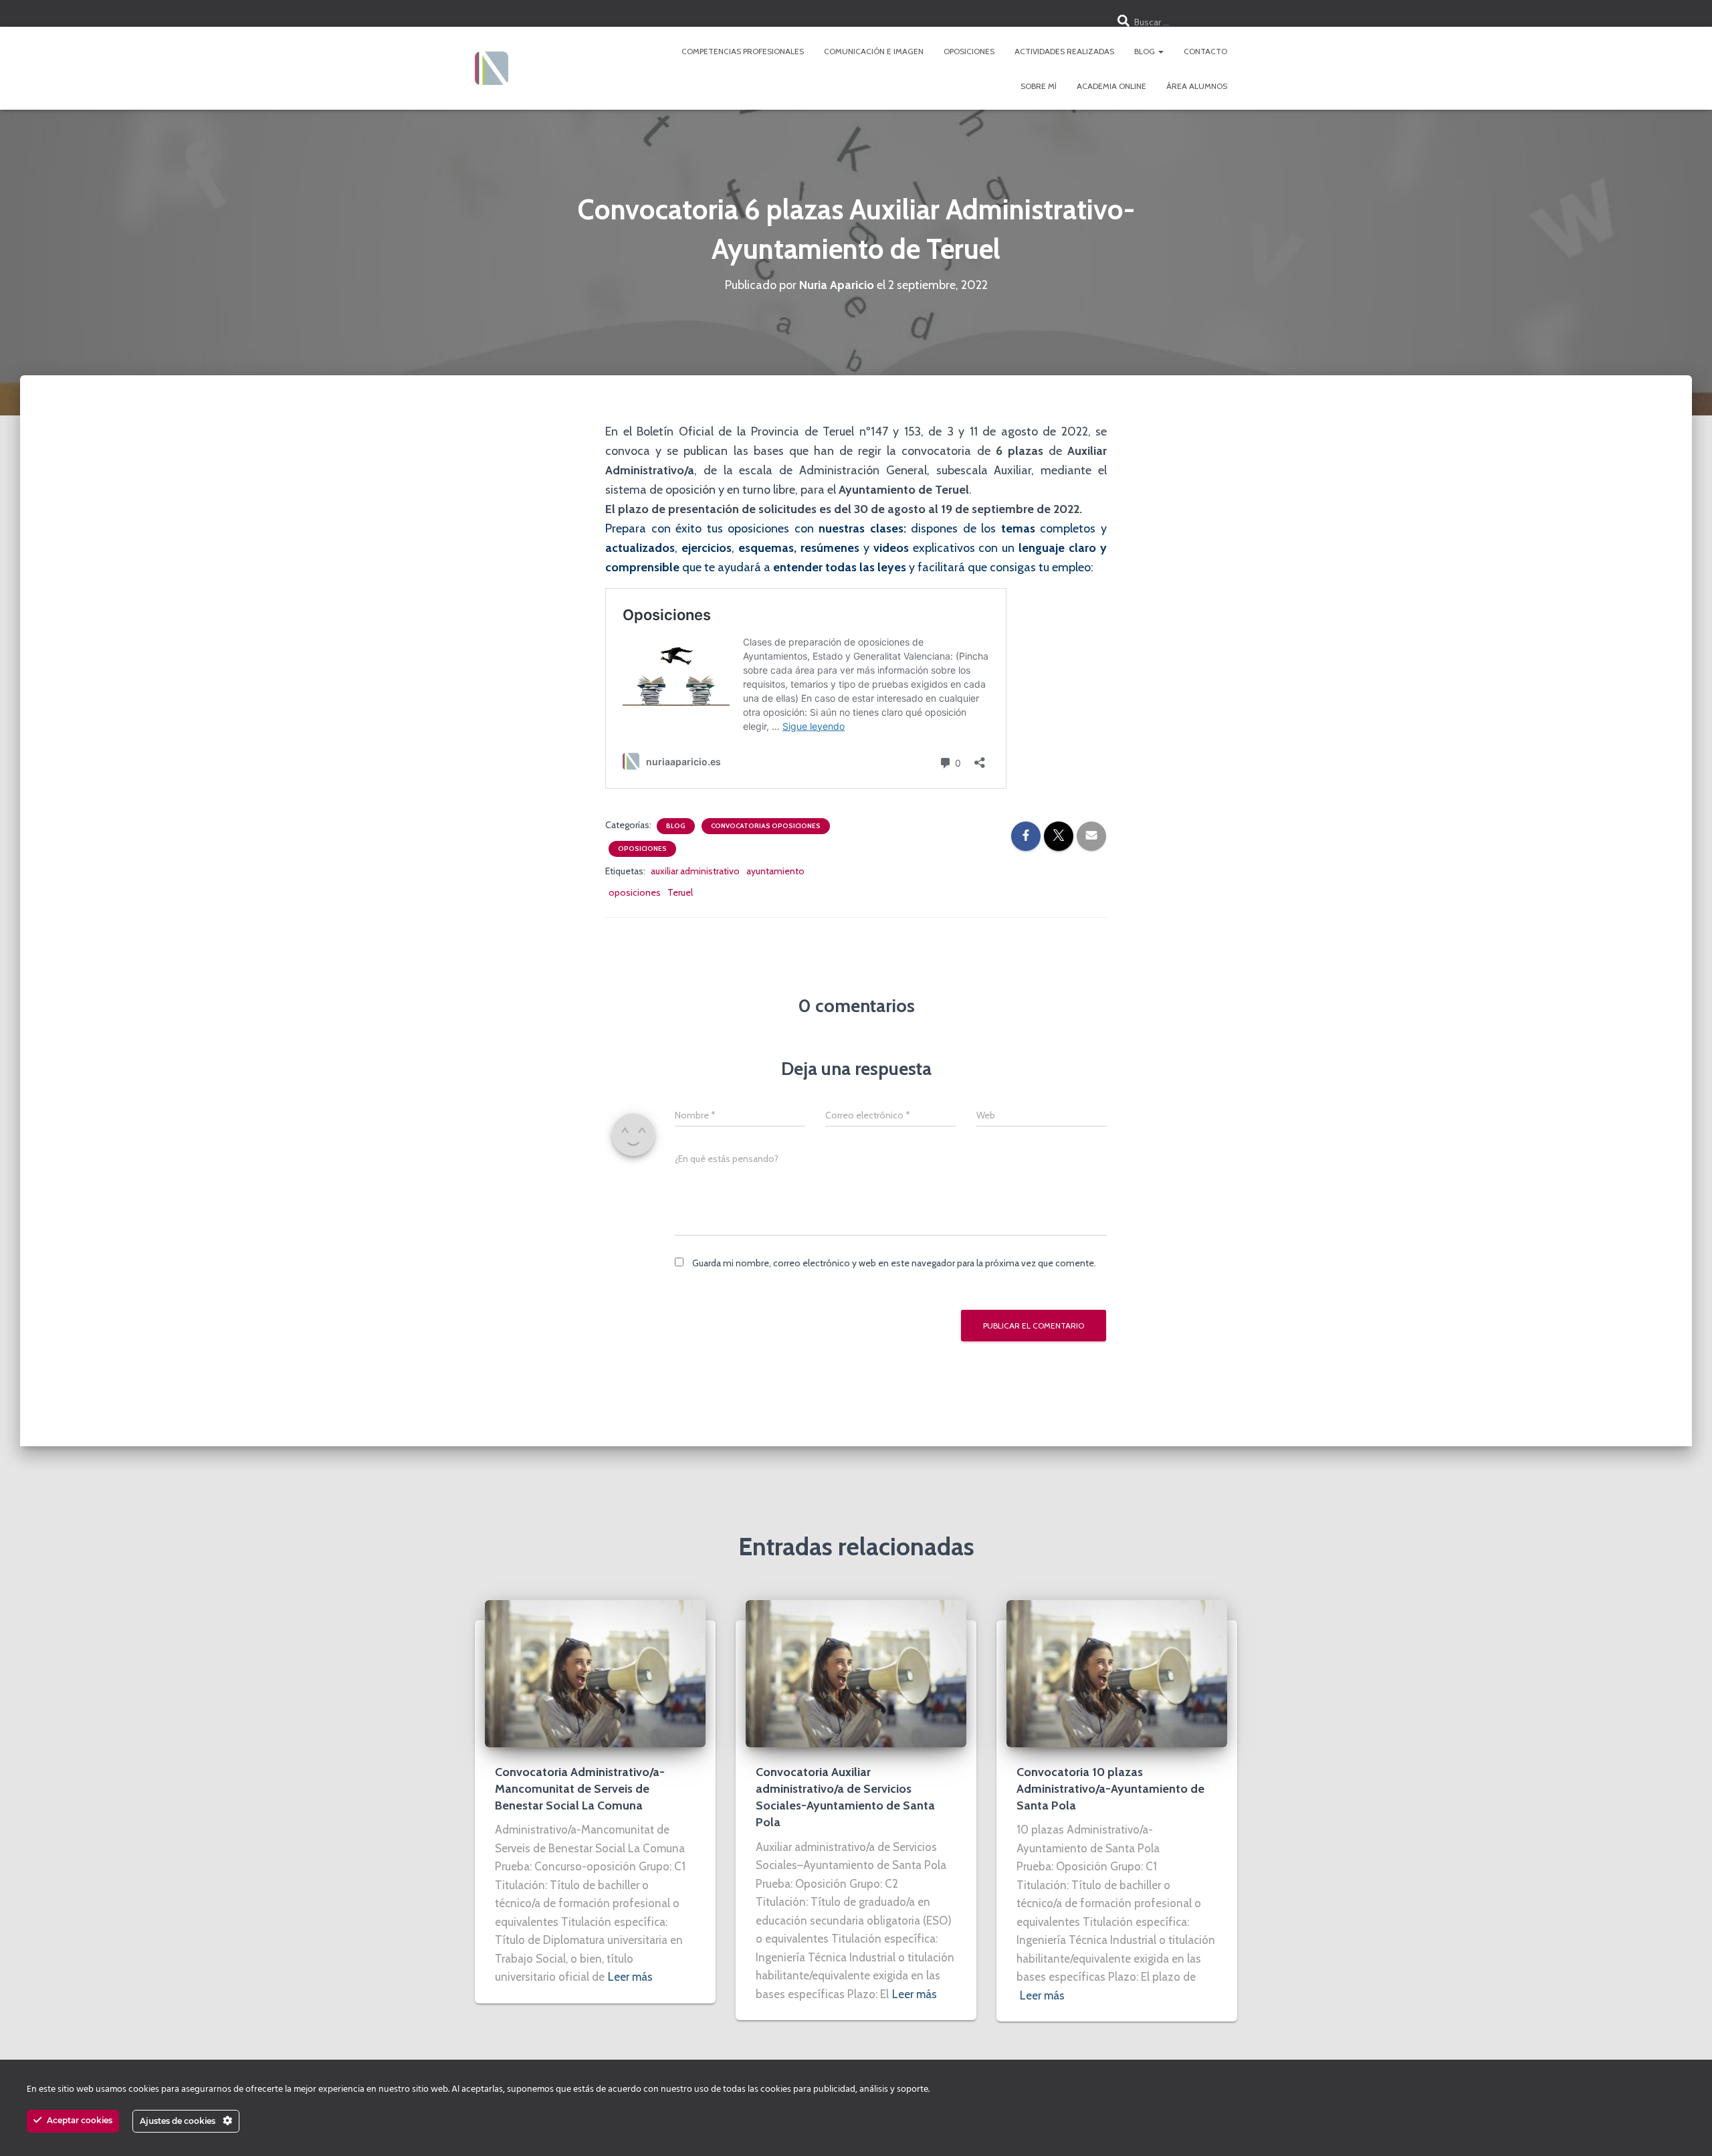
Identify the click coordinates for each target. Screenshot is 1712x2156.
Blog (1146, 51)
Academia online (1111, 86)
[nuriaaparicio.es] (492, 68)
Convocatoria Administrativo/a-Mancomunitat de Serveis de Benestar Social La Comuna (580, 1789)
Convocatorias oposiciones (766, 826)
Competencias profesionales (743, 51)
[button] (1160, 51)
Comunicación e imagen (874, 51)
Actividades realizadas (1064, 51)
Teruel (680, 892)
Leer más (630, 1977)
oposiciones (635, 892)
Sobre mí (1039, 86)
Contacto (1205, 51)
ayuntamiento (775, 871)
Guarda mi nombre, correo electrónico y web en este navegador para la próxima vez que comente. (894, 1263)
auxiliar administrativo (695, 871)
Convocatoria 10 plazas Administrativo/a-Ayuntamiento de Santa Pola (1110, 1789)
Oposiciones (969, 51)
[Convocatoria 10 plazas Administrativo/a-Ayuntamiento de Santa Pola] (1117, 1672)
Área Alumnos (1197, 86)
